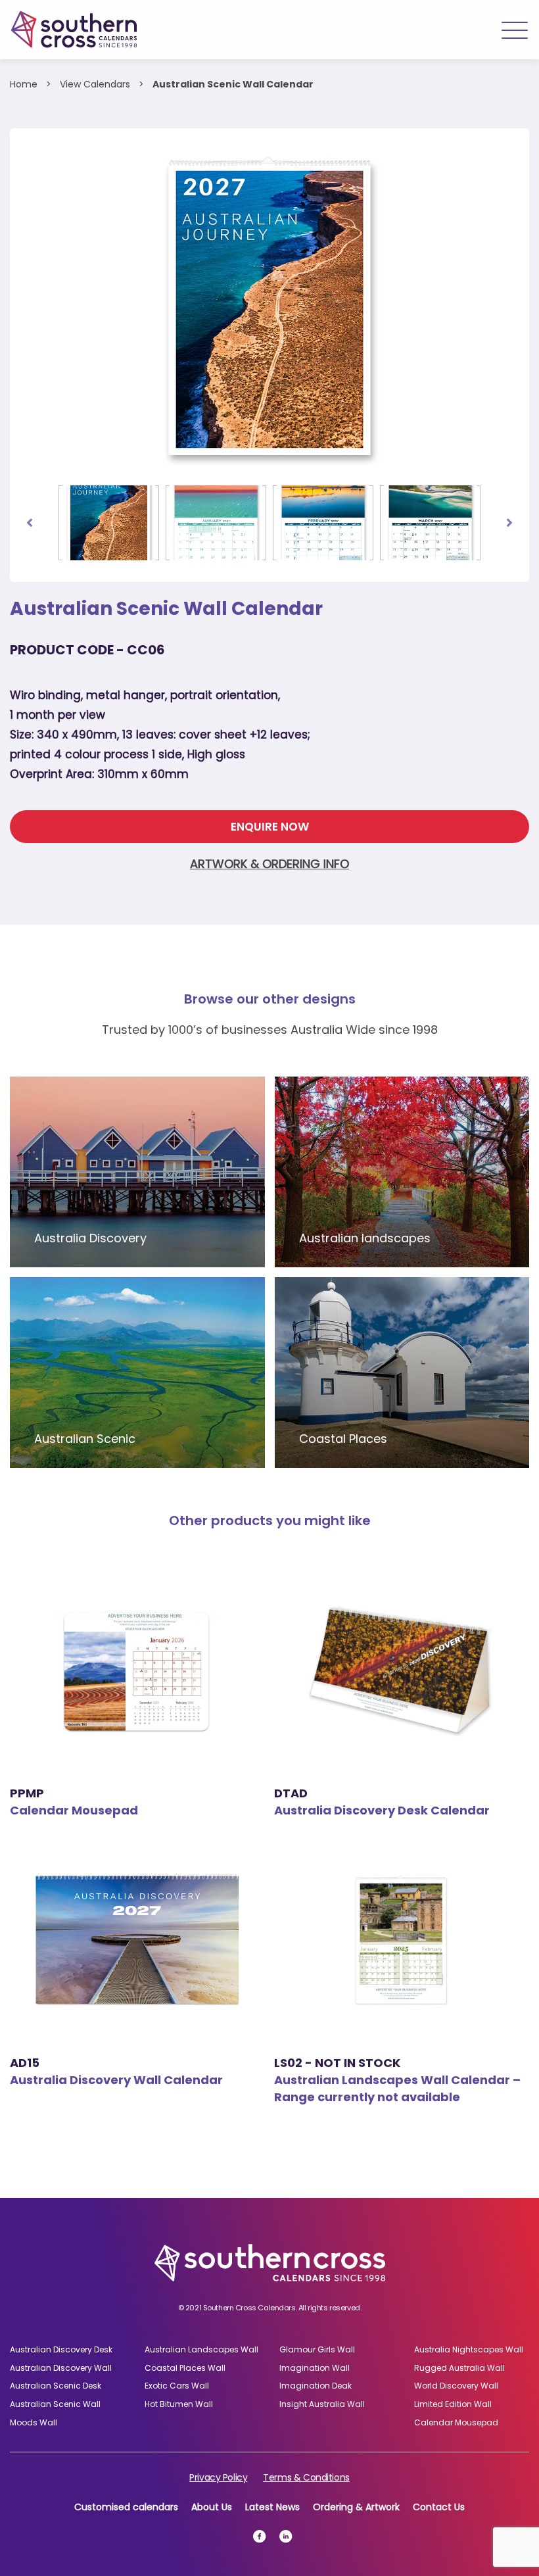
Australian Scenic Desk (56, 2386)
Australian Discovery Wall (61, 2368)
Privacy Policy (218, 2477)
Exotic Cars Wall (177, 2386)
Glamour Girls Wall (317, 2349)
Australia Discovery (90, 1238)
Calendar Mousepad (456, 2422)
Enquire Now (270, 827)
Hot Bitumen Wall (179, 2404)
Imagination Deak (316, 2386)
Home (24, 84)
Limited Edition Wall (453, 2404)
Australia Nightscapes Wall (469, 2349)
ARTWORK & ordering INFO (269, 864)
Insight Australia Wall (322, 2404)
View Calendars (95, 84)
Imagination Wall (315, 2368)
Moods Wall (34, 2422)
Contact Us (439, 2507)
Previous (30, 523)
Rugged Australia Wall (459, 2368)
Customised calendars (126, 2507)
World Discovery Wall (456, 2386)
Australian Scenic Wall (55, 2404)
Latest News (272, 2507)
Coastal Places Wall (185, 2368)
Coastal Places (343, 1439)
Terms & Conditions (306, 2477)
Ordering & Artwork (356, 2507)
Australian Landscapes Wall (201, 2349)
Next (509, 523)
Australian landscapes (365, 1238)
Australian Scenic (85, 1439)
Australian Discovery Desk (61, 2349)
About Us (212, 2507)
